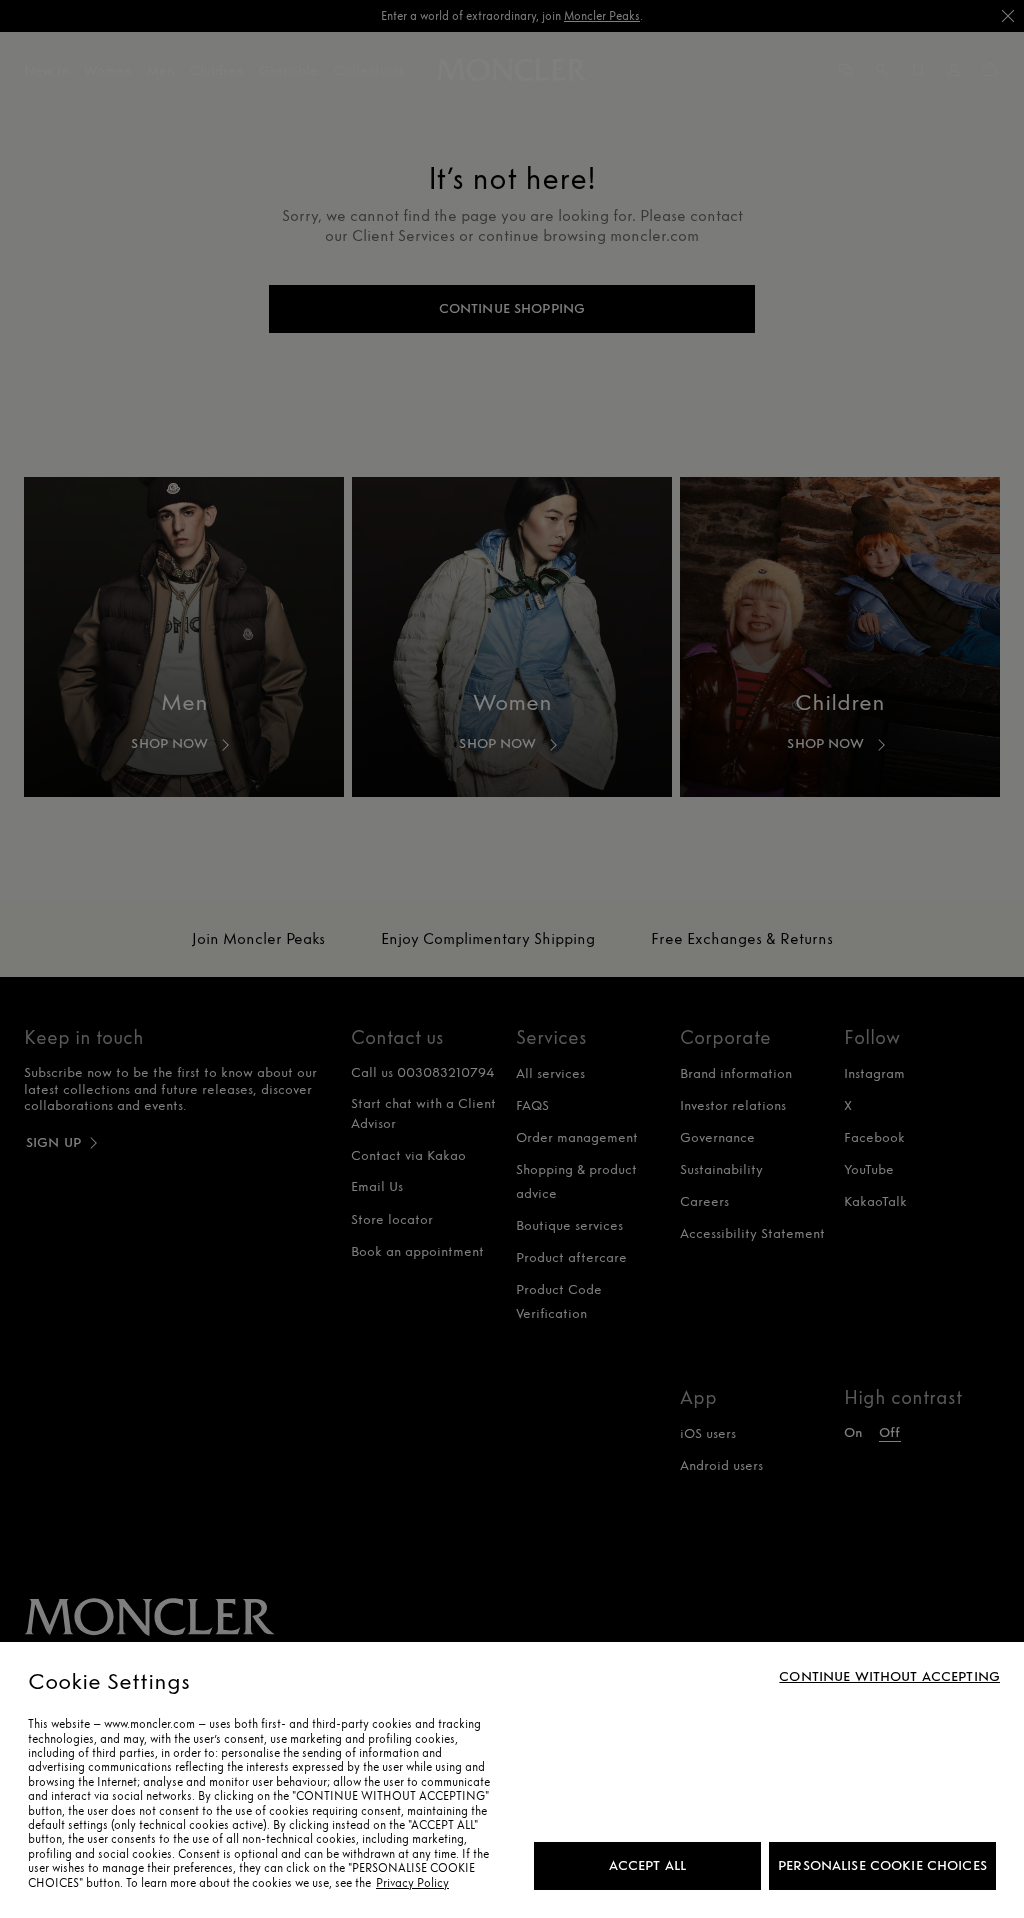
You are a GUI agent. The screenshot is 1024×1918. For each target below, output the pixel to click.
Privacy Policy (412, 1883)
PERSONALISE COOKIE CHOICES (882, 1865)
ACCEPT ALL (647, 1865)
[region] (512, 1780)
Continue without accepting (889, 1677)
